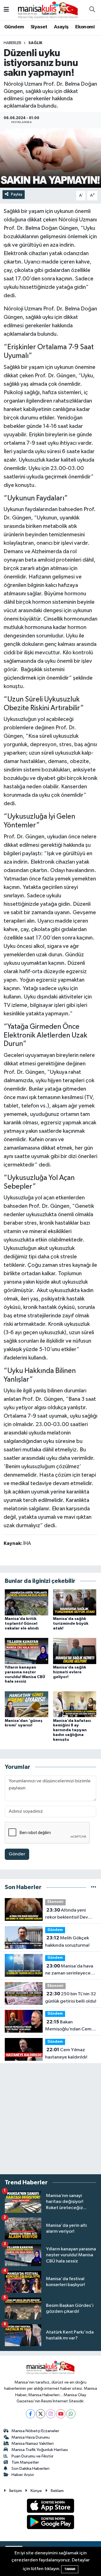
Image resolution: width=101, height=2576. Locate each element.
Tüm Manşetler (25, 2462)
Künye (36, 2491)
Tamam (70, 2569)
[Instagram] (51, 2414)
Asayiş (61, 27)
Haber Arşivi (23, 2475)
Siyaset (39, 27)
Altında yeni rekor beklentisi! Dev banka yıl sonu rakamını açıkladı (69, 1914)
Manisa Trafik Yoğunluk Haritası (40, 2450)
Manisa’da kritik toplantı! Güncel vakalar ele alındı (22, 1624)
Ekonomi (85, 27)
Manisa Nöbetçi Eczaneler (35, 2431)
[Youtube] (61, 2414)
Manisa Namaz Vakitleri (33, 2444)
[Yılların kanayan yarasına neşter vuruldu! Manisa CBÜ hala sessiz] (27, 1651)
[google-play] (51, 2523)
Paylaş (17, 194)
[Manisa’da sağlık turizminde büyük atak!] (75, 1602)
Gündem (14, 27)
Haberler (12, 43)
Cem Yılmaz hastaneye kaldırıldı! (66, 2053)
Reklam (57, 2491)
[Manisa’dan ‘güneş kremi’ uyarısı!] (27, 1704)
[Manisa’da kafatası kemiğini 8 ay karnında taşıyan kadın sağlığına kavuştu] (75, 1704)
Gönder (17, 1854)
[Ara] (92, 10)
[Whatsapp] (71, 2414)
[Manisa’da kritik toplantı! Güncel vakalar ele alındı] (27, 1602)
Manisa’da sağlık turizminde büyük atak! (71, 1624)
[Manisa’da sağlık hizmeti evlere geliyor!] (75, 1651)
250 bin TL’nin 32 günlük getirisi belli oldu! (71, 1998)
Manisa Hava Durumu (31, 2437)
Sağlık (35, 43)
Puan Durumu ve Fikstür (33, 2456)
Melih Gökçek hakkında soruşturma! (67, 1942)
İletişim (16, 2491)
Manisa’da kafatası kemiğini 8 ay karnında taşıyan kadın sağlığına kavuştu (72, 1730)
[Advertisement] (50, 2119)
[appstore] (51, 2507)
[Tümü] (94, 1887)
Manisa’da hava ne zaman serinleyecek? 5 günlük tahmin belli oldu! (70, 1970)
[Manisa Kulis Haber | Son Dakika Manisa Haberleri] (48, 10)
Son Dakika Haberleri (30, 2469)
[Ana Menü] (6, 10)
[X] (41, 2414)
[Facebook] (30, 2414)
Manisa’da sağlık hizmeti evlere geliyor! (70, 1672)
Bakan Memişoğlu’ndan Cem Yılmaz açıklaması (68, 2026)
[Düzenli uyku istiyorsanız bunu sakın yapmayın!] (50, 158)
